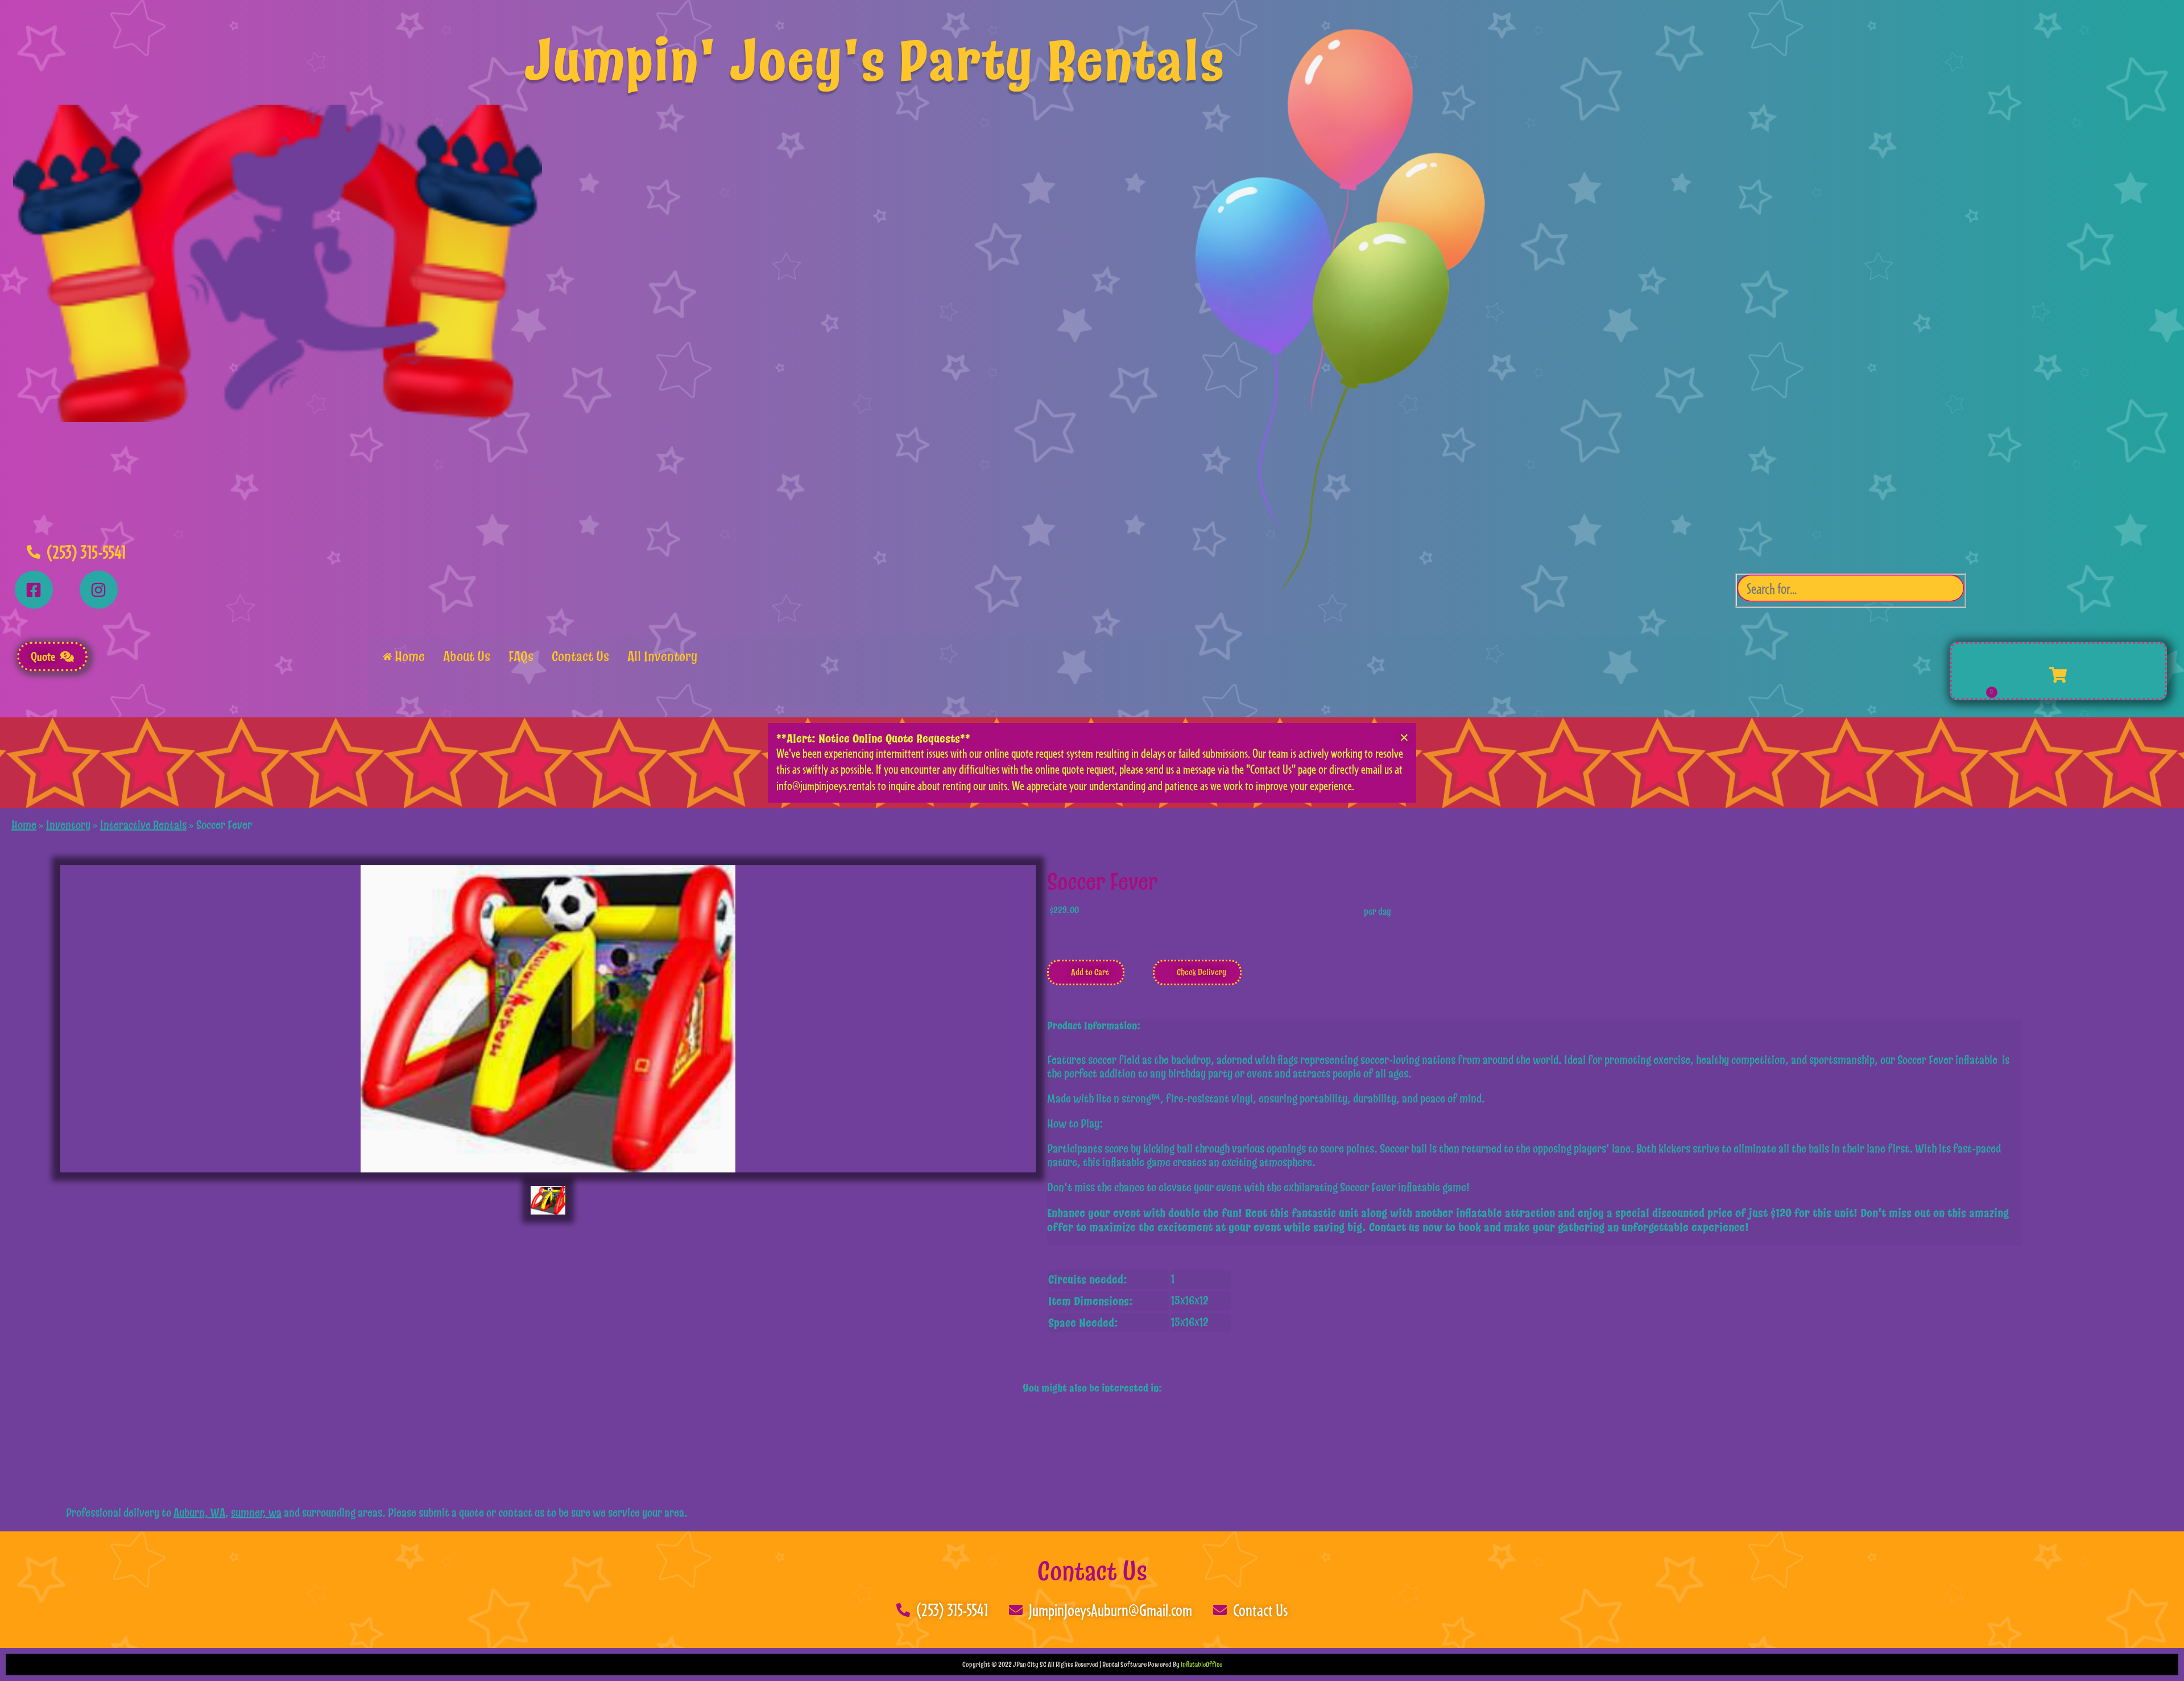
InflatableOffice (1201, 1665)
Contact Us (1092, 1572)
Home (24, 825)
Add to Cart (1089, 972)
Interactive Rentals (143, 825)
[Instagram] (99, 590)
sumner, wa (256, 1513)
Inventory (68, 825)
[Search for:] (1851, 590)
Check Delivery (1201, 972)
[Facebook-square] (34, 590)
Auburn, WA (199, 1513)
